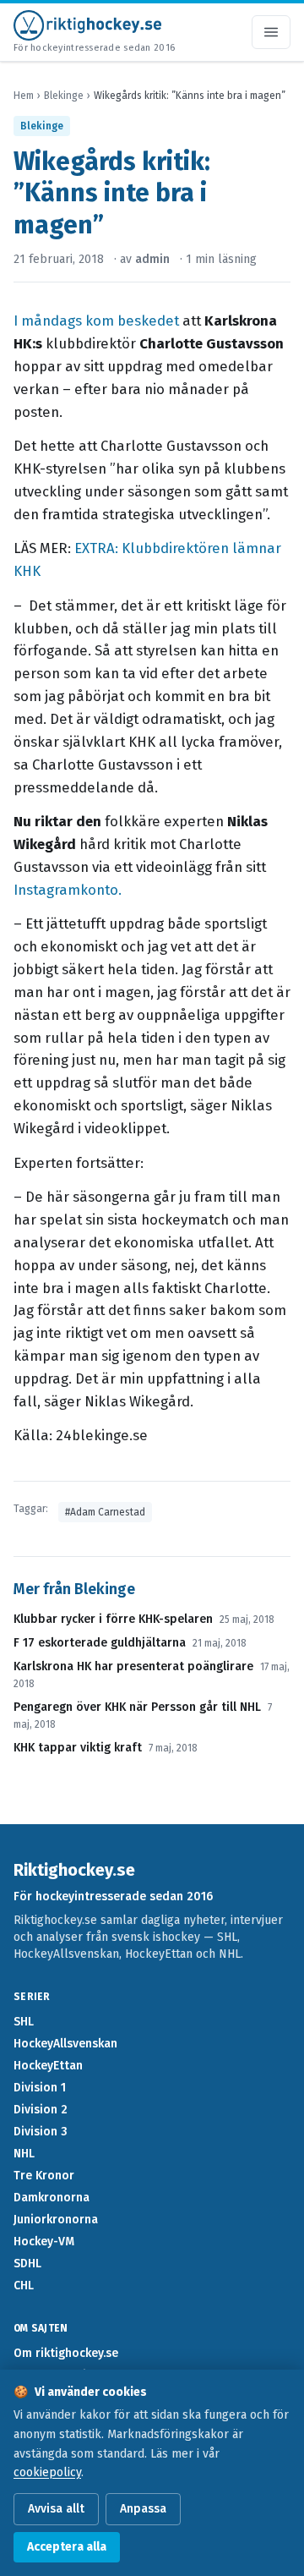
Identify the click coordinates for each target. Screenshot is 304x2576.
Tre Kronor (44, 2176)
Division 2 (41, 2110)
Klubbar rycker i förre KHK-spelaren (113, 1619)
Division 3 (41, 2132)
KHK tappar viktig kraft (78, 1748)
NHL (24, 2154)
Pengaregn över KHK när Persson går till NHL (137, 1707)
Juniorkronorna (56, 2220)
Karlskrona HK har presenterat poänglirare (133, 1666)
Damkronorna (52, 2198)
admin (152, 259)
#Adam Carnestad (105, 1512)
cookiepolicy (47, 2472)
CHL (24, 2286)
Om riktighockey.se (66, 2353)
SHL (24, 2022)
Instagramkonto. (68, 890)
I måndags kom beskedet (98, 321)
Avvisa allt (56, 2509)
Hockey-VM (44, 2242)
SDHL (27, 2264)
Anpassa (143, 2509)
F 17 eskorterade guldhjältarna (100, 1643)
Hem (24, 96)
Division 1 (40, 2088)
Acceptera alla (67, 2547)
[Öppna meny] (271, 32)
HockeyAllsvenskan (65, 2044)
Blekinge (64, 96)
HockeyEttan (48, 2066)
